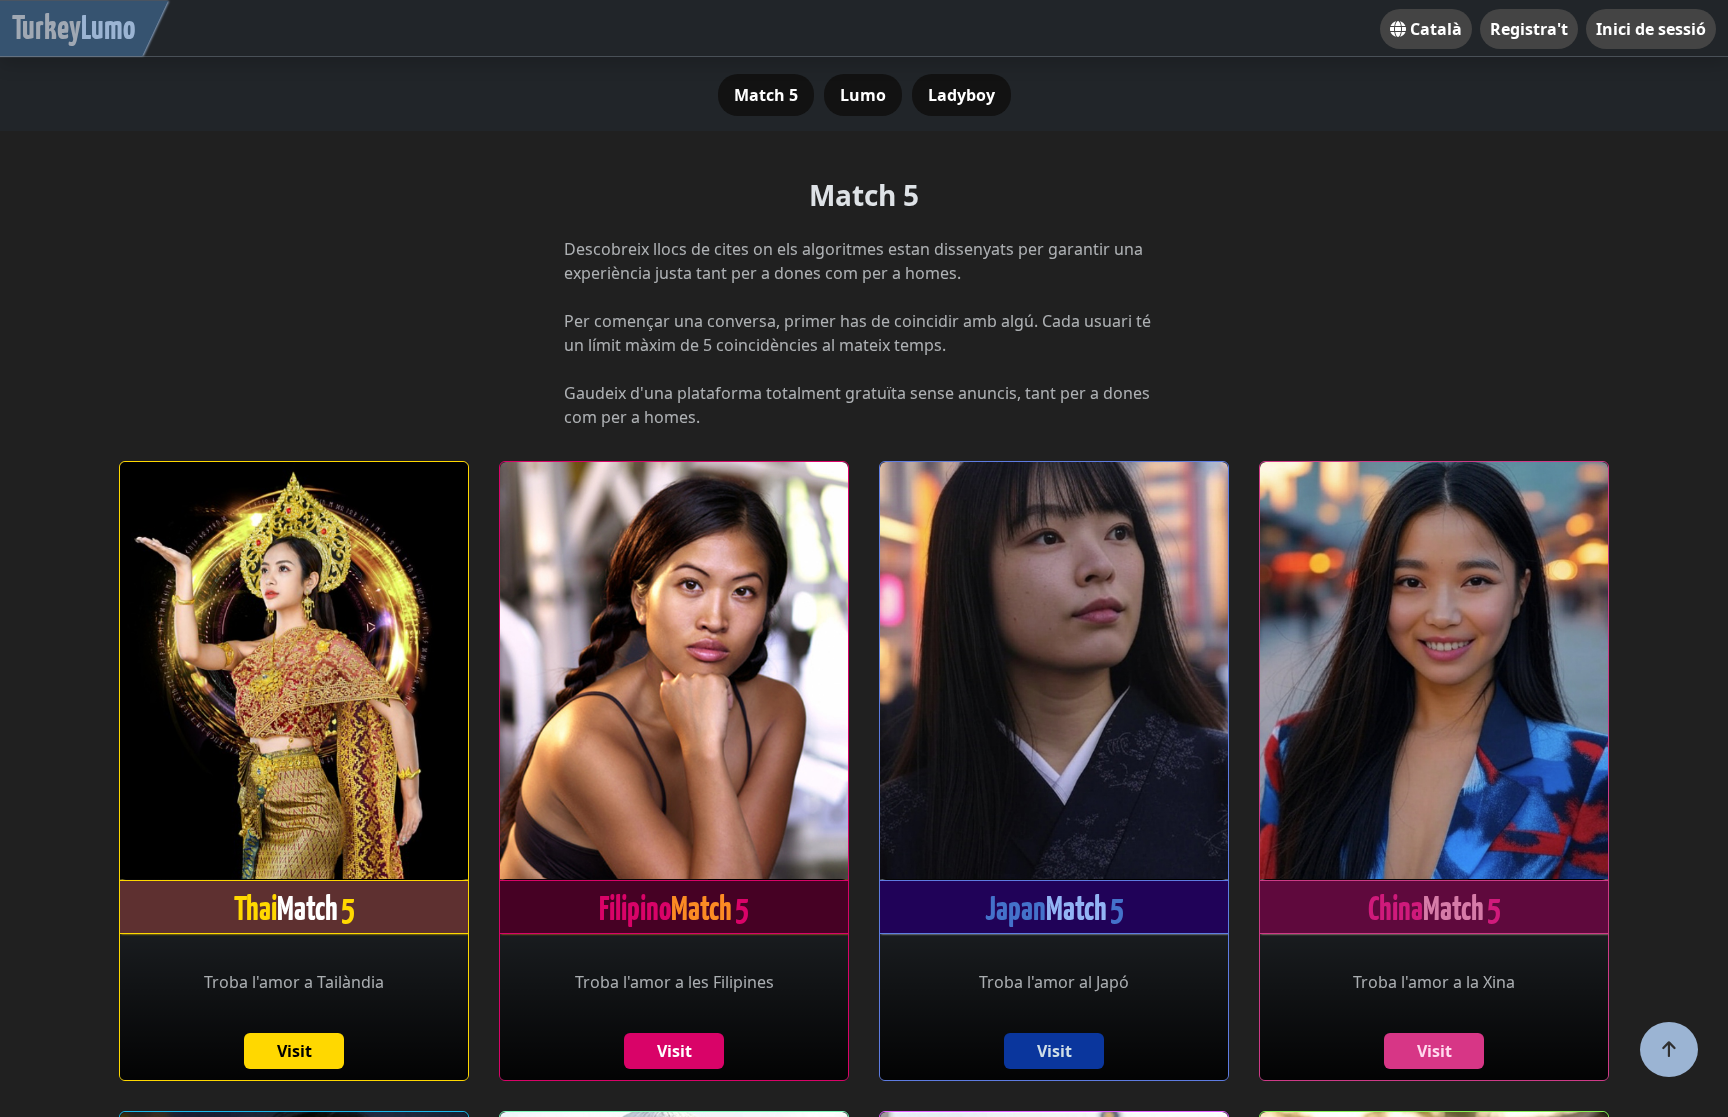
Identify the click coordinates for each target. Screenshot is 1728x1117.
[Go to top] (1669, 1049)
